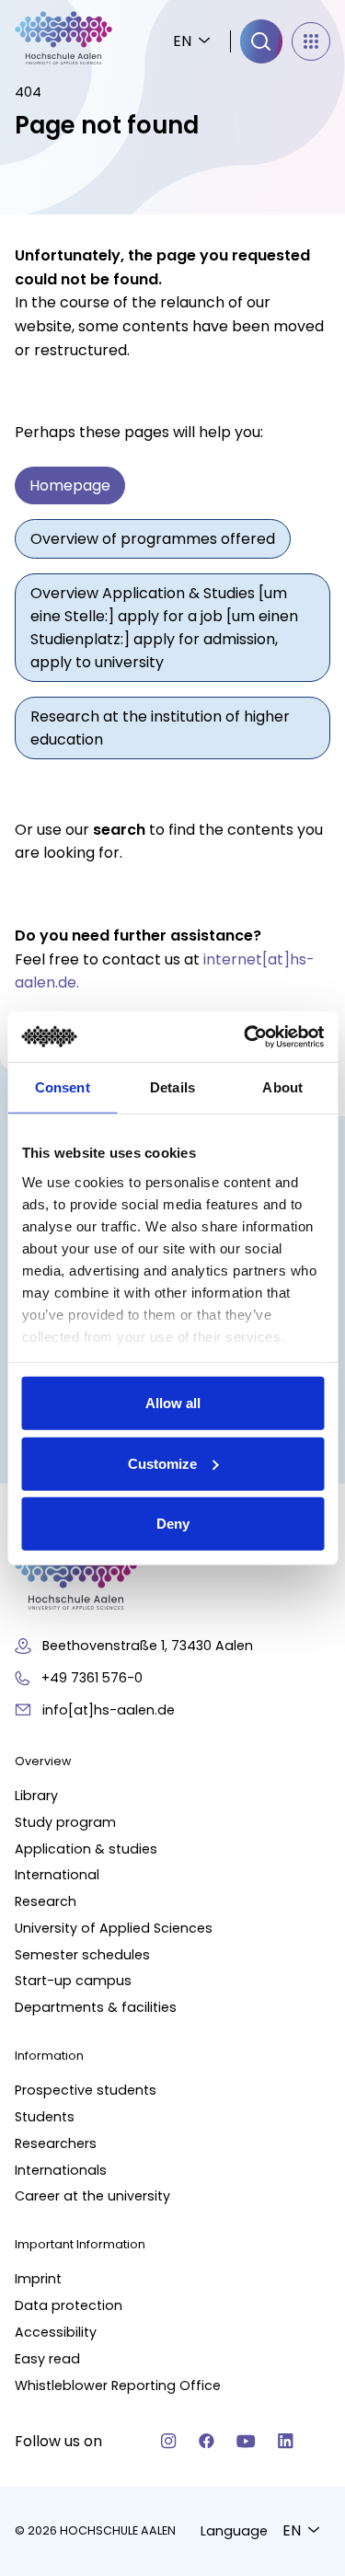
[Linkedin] (286, 2441)
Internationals (61, 2170)
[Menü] (311, 41)
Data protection (69, 2305)
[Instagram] (169, 2441)
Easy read (47, 2359)
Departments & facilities (96, 2007)
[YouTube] (246, 2441)
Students (45, 2117)
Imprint (38, 2279)
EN (182, 41)
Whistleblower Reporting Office (118, 2385)
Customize (162, 1463)
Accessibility (56, 2332)
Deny (173, 1524)
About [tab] (282, 1087)
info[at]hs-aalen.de (109, 1710)
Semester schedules (82, 1955)
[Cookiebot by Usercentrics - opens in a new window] (246, 1036)
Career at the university (92, 2196)
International (57, 1875)
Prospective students (86, 2090)
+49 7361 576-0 (92, 1678)
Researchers (56, 2143)
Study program (65, 1822)
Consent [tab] (63, 1087)
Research (46, 1901)
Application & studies (86, 1849)
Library (36, 1796)
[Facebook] (207, 2441)
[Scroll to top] (299, 2173)
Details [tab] (172, 1087)
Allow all (173, 1403)
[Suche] (261, 41)
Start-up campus (73, 1981)
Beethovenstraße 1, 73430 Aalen (148, 1646)
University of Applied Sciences (114, 1928)
